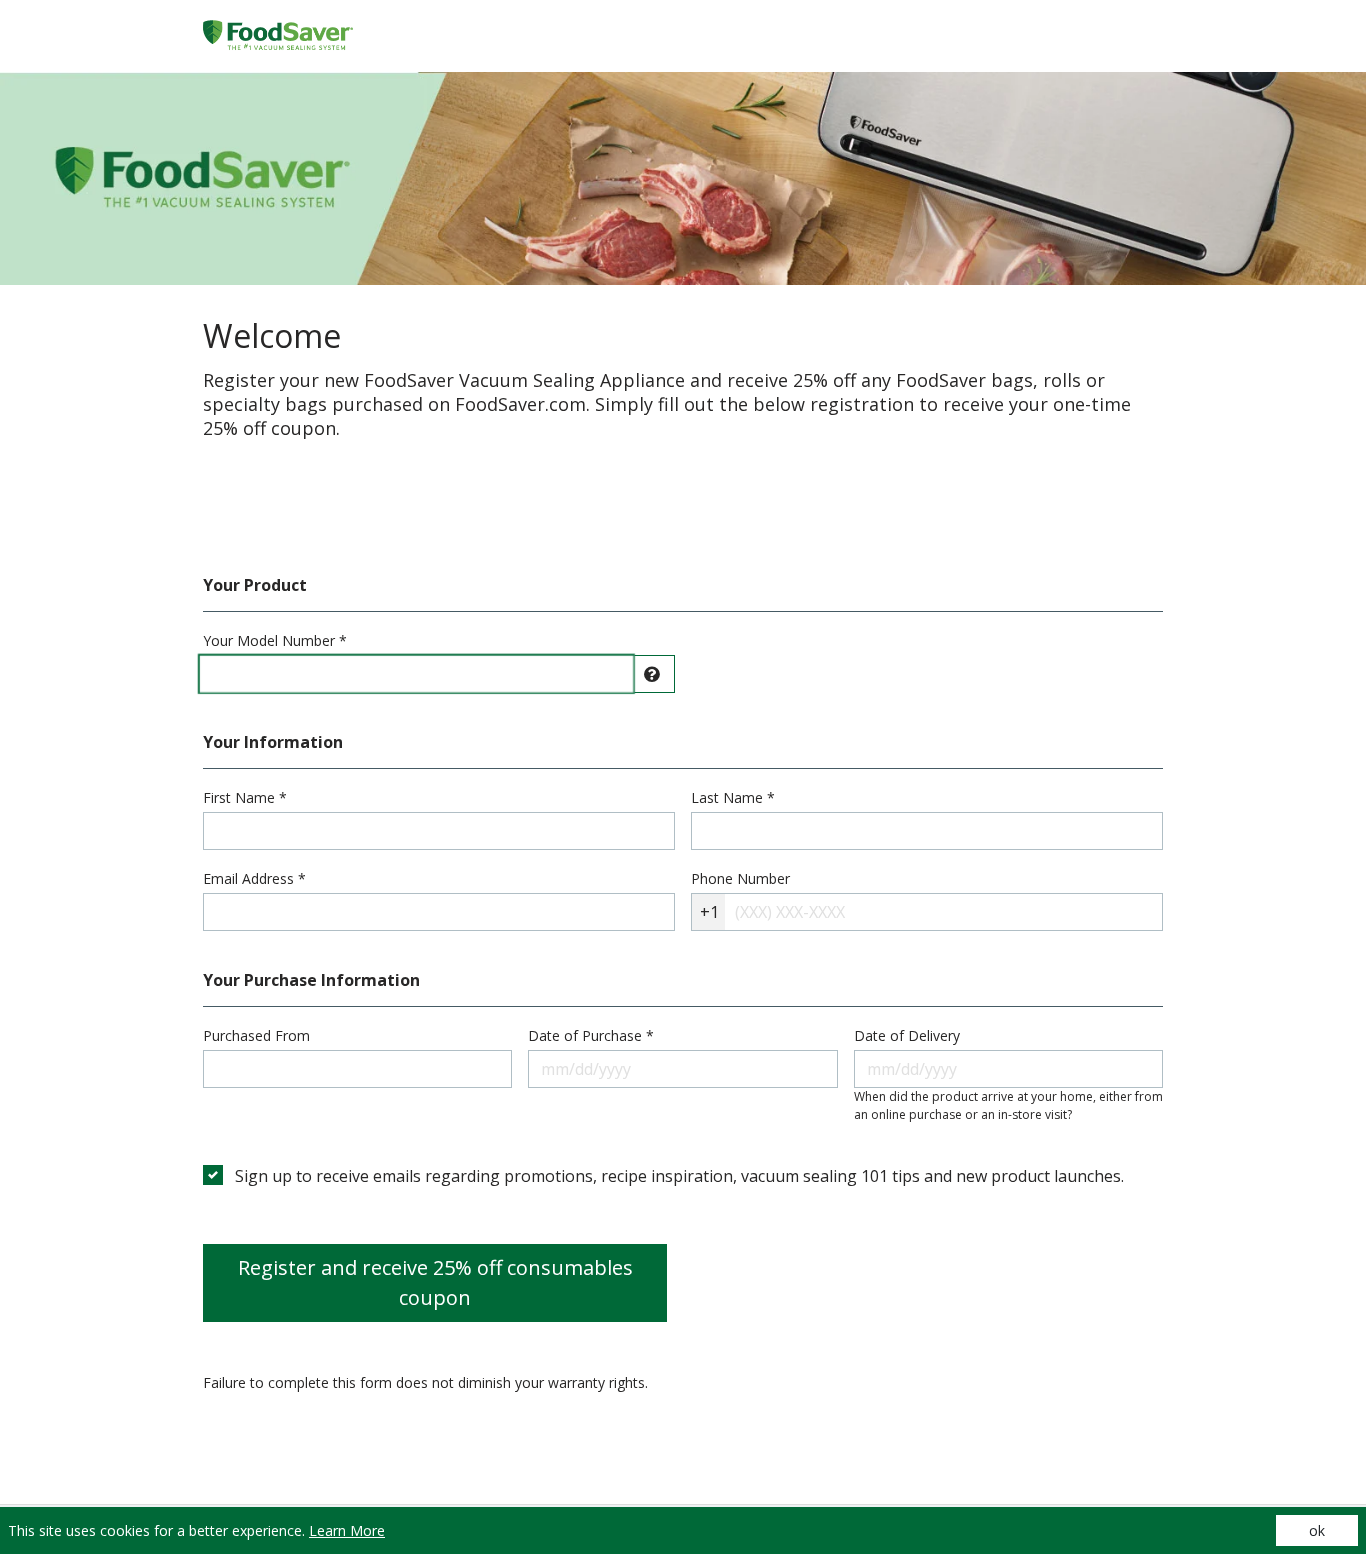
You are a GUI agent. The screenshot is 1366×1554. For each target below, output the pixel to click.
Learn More (347, 1530)
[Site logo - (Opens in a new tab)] (278, 36)
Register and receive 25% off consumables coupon (435, 1282)
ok (1317, 1530)
